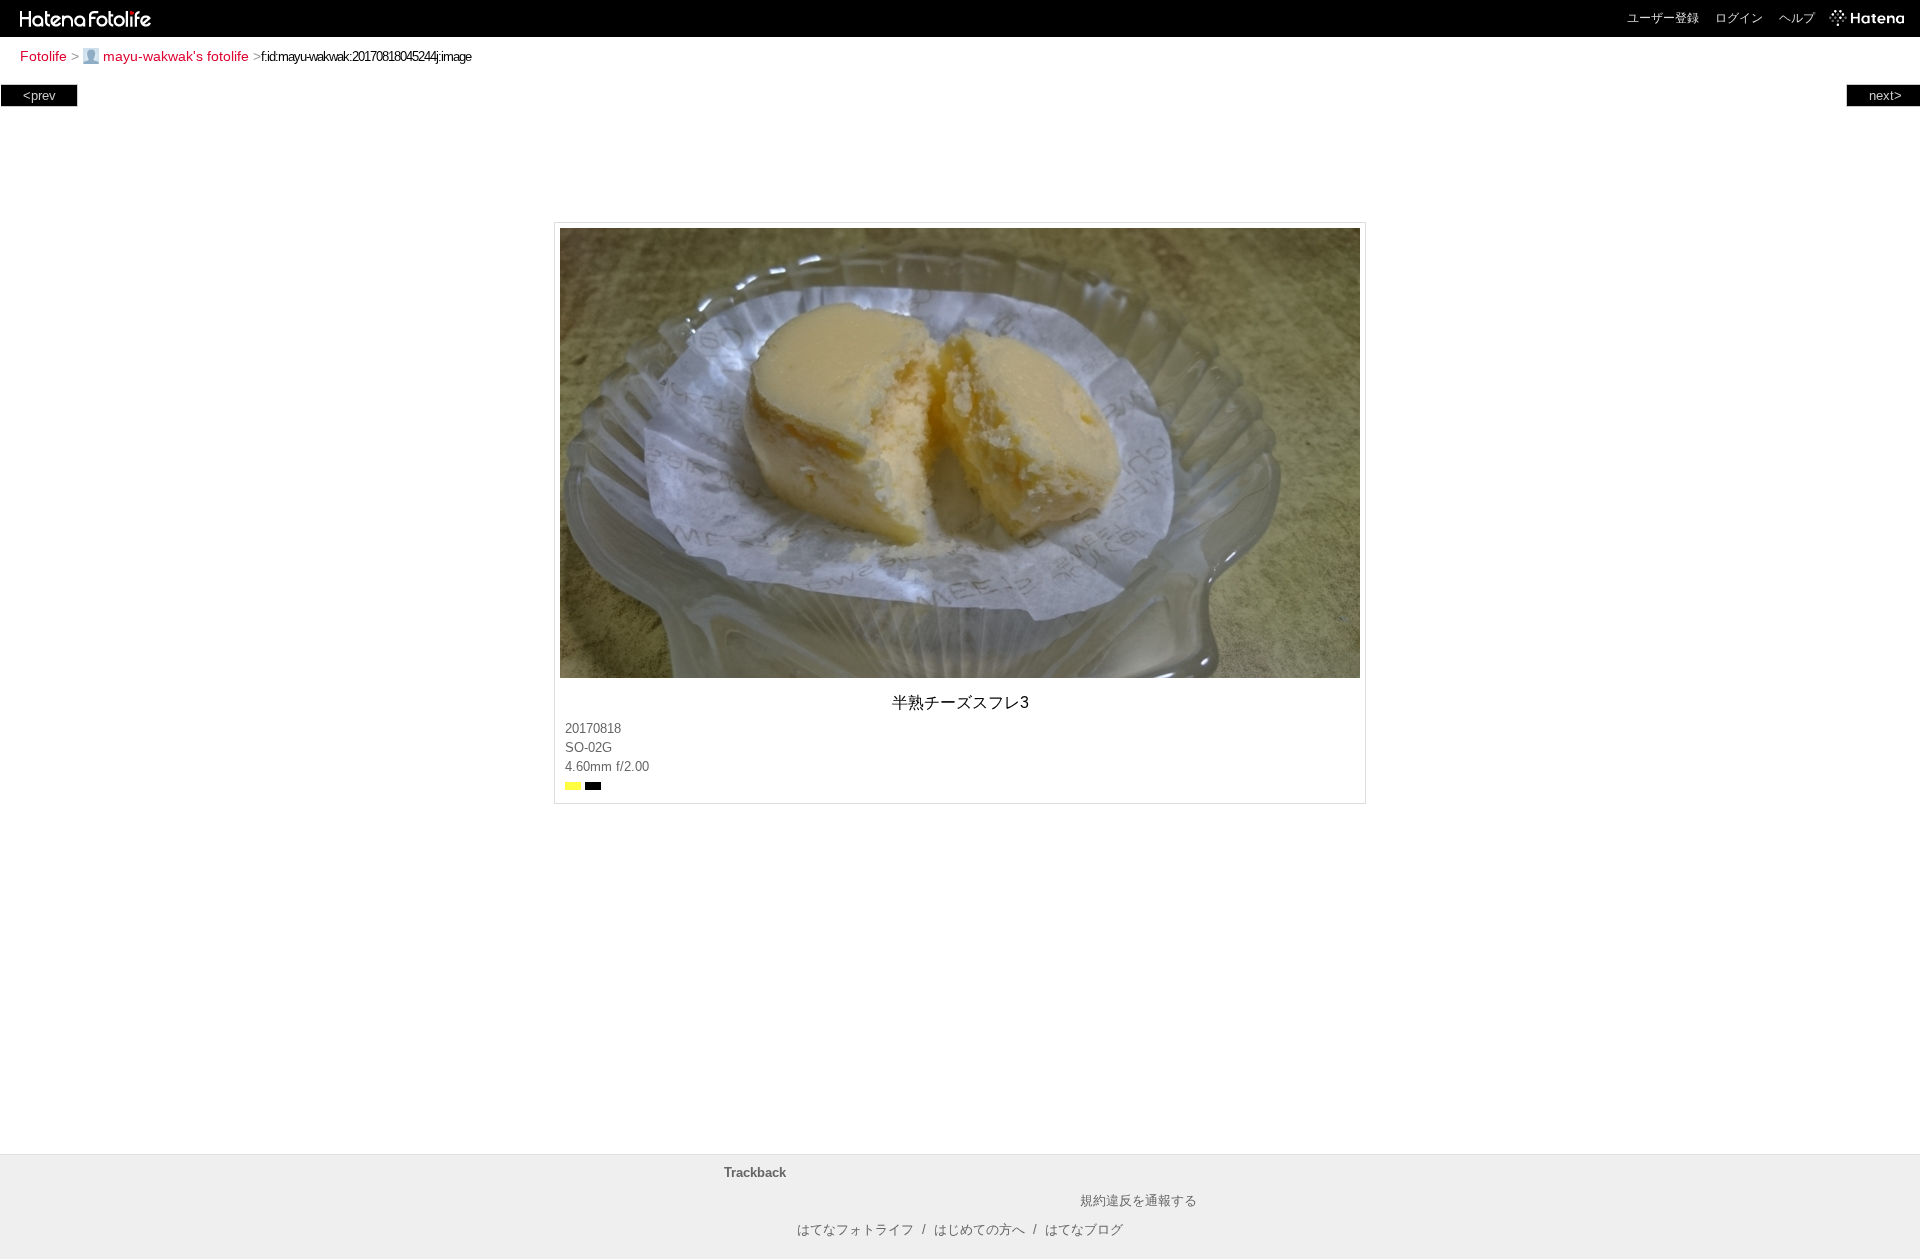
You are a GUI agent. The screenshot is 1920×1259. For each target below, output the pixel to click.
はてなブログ (1084, 1229)
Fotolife (43, 56)
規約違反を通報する (1138, 1200)
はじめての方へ (979, 1229)
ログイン (1739, 18)
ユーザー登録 (1663, 18)
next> (1885, 95)
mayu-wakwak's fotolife (176, 56)
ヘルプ (1797, 18)
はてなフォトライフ (855, 1229)
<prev (39, 95)
